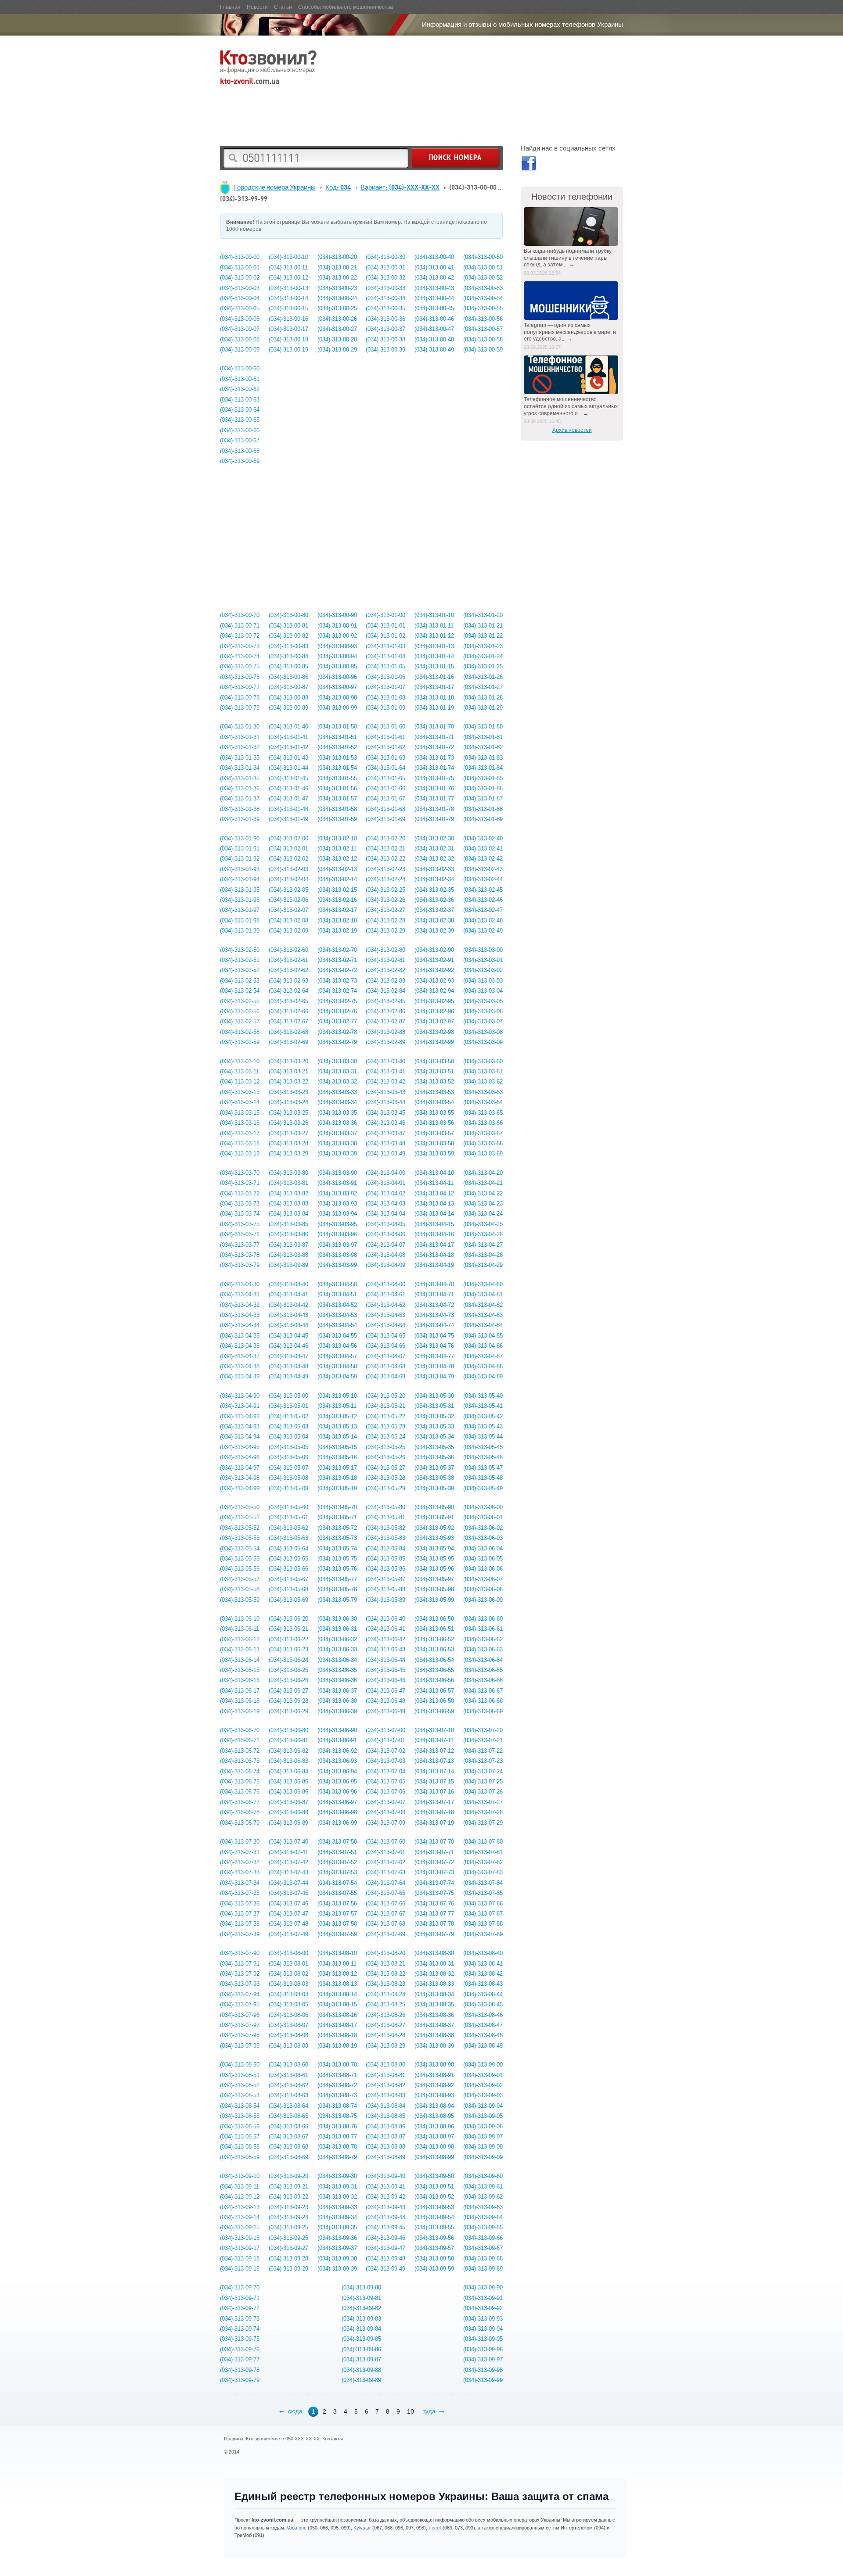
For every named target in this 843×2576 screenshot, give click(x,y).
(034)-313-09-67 (483, 2248)
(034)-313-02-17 (337, 910)
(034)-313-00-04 (240, 298)
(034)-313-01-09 (385, 708)
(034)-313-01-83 (483, 758)
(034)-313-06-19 (240, 1711)
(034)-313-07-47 (288, 1914)
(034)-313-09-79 (240, 2380)
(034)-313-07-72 (434, 1862)
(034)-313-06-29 (288, 1711)
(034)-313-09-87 (361, 2359)
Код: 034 (338, 187)
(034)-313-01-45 (288, 778)
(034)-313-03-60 (483, 1061)
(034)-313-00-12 (288, 278)
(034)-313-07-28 (483, 1812)
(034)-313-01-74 (434, 768)
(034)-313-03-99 (337, 1265)
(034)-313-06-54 (434, 1660)
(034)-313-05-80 (385, 1507)
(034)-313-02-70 (337, 950)
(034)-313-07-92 (240, 1974)
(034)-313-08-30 (434, 1953)
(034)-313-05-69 (288, 1600)
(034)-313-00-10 (288, 257)
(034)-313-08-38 (434, 2035)
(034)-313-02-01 (288, 849)
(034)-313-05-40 (483, 1396)
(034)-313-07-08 (385, 1812)
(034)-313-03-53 (434, 1092)
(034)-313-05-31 (434, 1406)
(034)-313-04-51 (337, 1294)
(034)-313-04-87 (483, 1356)
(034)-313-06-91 (337, 1740)
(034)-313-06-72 (240, 1751)
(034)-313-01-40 (288, 727)
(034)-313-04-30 (240, 1284)
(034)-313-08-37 (434, 2025)
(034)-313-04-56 (337, 1346)
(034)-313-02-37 (434, 910)
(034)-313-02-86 (385, 1011)
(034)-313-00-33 (385, 288)
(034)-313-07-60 (385, 1842)
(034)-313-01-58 (337, 809)
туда (429, 2411)
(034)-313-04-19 (434, 1265)
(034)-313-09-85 (361, 2339)
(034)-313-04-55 (337, 1336)
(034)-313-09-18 (240, 2258)
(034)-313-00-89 (288, 708)
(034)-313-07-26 (483, 1792)
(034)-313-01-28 (483, 698)
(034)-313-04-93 (240, 1426)
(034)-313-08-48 (483, 2035)
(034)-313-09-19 (240, 2269)
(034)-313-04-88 (483, 1366)
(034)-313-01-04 (385, 656)
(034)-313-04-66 (385, 1346)
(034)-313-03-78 (240, 1255)
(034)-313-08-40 (483, 1953)
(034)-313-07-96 (240, 2015)
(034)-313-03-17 (240, 1133)
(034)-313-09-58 (434, 2258)
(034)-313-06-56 (434, 1680)
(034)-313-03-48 (385, 1143)
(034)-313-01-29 (483, 708)
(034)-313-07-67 (385, 1914)
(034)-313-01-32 (240, 747)
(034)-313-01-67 (385, 798)
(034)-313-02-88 (385, 1032)
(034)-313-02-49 (483, 931)
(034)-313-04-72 (434, 1305)
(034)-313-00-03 (240, 288)
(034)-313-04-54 (337, 1325)
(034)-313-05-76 (337, 1569)
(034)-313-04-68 (385, 1366)
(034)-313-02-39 (434, 931)
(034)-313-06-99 (337, 1823)
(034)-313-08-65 (288, 2116)
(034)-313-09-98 (483, 2370)
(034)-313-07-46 (288, 1903)
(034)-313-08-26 (385, 2015)
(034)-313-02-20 (385, 838)
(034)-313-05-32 (434, 1416)
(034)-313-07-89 (483, 1934)
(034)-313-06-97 (337, 1802)
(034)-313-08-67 (288, 2137)
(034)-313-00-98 (337, 698)
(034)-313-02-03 (288, 869)
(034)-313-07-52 (337, 1862)
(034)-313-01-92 (240, 859)
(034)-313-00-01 (240, 267)
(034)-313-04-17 (434, 1245)
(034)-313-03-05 (483, 1001)
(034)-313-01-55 (337, 778)
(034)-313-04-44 (288, 1325)
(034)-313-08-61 (288, 2075)
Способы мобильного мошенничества (346, 7)
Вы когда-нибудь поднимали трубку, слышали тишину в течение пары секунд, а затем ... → (568, 258)
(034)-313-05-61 (288, 1517)
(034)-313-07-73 (434, 1872)
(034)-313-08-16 (337, 2015)
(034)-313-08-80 (385, 2065)
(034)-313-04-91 (240, 1406)
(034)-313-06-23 (288, 1649)
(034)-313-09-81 (361, 2298)
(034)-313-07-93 (240, 1984)
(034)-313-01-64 (385, 768)
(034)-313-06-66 (483, 1680)
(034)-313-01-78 (434, 809)
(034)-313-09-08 (483, 2147)
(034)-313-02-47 (483, 910)
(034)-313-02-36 (434, 900)
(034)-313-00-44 (434, 298)
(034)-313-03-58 (434, 1143)
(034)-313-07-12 (434, 1751)
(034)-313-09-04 (483, 2106)
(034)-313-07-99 (240, 2046)
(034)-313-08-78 (337, 2147)
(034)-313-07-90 (240, 1953)
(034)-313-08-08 (288, 2035)
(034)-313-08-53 (240, 2095)
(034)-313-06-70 (240, 1730)
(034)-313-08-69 (288, 2157)
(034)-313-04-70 (434, 1284)
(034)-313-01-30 (240, 727)
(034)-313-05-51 (240, 1517)
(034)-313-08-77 (337, 2137)
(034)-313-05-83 (385, 1538)
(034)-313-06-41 (385, 1629)
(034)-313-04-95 (240, 1447)
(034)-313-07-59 (337, 1934)
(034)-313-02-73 (337, 981)
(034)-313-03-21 (288, 1071)
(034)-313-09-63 (483, 2207)
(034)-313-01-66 (385, 788)
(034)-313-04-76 (434, 1346)
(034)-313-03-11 (240, 1071)
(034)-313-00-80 (288, 615)
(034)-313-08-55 (240, 2116)
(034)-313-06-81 (288, 1740)
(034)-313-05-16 (337, 1457)
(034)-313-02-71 (337, 960)
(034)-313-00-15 (288, 308)
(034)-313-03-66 (483, 1123)
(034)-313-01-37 (240, 798)
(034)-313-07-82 (483, 1862)
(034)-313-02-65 (288, 1001)
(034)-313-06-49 (385, 1711)
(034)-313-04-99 (240, 1488)
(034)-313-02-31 (434, 849)
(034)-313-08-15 (337, 2004)
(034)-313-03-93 (337, 1204)
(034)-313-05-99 (434, 1600)
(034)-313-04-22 (483, 1193)
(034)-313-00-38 (385, 339)
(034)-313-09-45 (385, 2227)
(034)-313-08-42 (483, 1974)
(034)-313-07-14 (434, 1771)
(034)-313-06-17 (240, 1691)
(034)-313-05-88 (385, 1589)
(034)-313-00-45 (434, 308)
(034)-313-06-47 (385, 1691)
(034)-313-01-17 (434, 687)
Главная (230, 7)
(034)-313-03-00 (483, 950)
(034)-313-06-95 (337, 1781)
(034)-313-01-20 (483, 615)
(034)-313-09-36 (337, 2238)
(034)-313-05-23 (385, 1426)
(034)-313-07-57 (337, 1914)
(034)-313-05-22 (385, 1416)
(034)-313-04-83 (483, 1315)
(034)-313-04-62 (385, 1305)
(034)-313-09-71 (240, 2298)
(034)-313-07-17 (434, 1802)
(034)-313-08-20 (385, 1953)
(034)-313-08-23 (385, 1984)
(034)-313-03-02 (483, 970)
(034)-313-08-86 (385, 2126)
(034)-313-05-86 (385, 1569)
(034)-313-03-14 (240, 1102)
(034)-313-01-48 (288, 809)
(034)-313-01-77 (434, 798)
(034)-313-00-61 (240, 379)
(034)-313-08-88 (385, 2147)
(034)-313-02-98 (434, 1032)
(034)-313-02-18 (337, 920)
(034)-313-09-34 (337, 2217)
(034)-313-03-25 (288, 1113)
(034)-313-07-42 (288, 1862)
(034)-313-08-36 (434, 2015)
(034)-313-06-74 (240, 1771)
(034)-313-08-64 (288, 2106)
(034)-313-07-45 (288, 1893)
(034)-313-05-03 (288, 1426)
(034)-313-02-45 (483, 890)
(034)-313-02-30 (434, 838)
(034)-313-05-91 (434, 1517)
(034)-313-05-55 (240, 1559)
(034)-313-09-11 (240, 2187)
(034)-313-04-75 (434, 1336)
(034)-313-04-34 (240, 1325)
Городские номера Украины (275, 187)
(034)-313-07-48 (288, 1924)
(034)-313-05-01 (288, 1406)
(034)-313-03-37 (337, 1133)
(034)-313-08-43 (483, 1984)
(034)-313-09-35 (337, 2227)
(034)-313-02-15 (337, 890)
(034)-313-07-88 (483, 1924)
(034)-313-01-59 (337, 819)
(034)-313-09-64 (483, 2217)
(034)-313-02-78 (337, 1032)
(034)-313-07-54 (337, 1883)
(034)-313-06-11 (240, 1629)
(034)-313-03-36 (337, 1123)
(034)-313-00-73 (240, 646)
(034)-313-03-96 (337, 1234)
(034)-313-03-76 (240, 1234)
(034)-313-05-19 (337, 1488)
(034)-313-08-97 (434, 2137)
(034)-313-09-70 (240, 2287)
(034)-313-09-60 (483, 2176)
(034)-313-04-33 (240, 1315)
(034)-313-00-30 (385, 257)
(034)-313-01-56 (337, 788)
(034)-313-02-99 (434, 1042)
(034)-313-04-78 (434, 1366)
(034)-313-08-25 (385, 2004)
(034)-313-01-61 (385, 737)
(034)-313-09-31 (337, 2187)
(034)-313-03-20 (288, 1061)
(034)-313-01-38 (240, 809)
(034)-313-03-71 (240, 1183)
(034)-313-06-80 (288, 1730)
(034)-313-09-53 (434, 2207)
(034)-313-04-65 (385, 1336)
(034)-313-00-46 (434, 319)
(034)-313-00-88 (288, 698)
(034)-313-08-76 (337, 2126)
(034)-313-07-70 (434, 1842)
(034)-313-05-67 (288, 1579)
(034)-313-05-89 (385, 1600)
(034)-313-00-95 (337, 666)
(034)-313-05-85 (385, 1559)
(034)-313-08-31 (434, 1964)
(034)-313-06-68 (483, 1701)
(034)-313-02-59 (240, 1042)
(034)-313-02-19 (337, 931)
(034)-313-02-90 (434, 950)
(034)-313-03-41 (385, 1071)
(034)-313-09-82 (361, 2308)
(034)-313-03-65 (483, 1113)
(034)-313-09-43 (385, 2207)
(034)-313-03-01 (483, 960)
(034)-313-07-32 (240, 1862)
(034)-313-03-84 (288, 1214)
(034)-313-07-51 (337, 1852)
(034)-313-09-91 (483, 2298)
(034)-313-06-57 (434, 1691)
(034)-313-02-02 (288, 859)
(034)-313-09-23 (288, 2207)
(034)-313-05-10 (337, 1396)
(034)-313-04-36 (240, 1346)
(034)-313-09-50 (434, 2176)
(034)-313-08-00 (288, 1953)
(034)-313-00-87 (288, 687)
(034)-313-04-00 (385, 1173)
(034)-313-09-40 (385, 2176)
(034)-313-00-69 (240, 461)
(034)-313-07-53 (337, 1872)
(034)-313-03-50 (434, 1061)
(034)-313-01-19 (434, 708)
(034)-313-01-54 (337, 768)
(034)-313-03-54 (434, 1102)
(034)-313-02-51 (240, 960)
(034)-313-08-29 (385, 2046)
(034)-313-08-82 (385, 2085)
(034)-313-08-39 (434, 2046)
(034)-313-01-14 (434, 656)
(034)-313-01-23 (483, 646)
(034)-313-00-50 (483, 257)
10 (411, 2411)
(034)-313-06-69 (483, 1711)
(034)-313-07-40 (288, 1842)
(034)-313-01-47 (288, 798)
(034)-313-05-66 (288, 1569)
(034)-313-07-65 (385, 1893)
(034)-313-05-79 (337, 1600)
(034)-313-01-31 (240, 737)
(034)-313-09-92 (483, 2308)
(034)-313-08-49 (483, 2046)
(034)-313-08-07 (288, 2025)
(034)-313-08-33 (434, 1984)
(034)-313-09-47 (385, 2248)
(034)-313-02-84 (385, 991)
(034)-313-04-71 (434, 1294)
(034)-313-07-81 (483, 1852)
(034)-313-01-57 (337, 798)
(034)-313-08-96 (434, 2126)
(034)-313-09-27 (288, 2248)
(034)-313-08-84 (385, 2106)
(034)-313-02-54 (240, 991)
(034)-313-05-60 (288, 1507)
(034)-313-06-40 (385, 1619)
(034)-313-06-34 (337, 1660)
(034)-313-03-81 (288, 1183)
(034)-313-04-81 (483, 1294)
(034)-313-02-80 (385, 950)
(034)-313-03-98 (337, 1255)
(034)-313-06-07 (483, 1579)
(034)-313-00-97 (337, 687)
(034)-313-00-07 (240, 329)
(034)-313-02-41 (483, 849)
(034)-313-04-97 (240, 1468)
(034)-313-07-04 (385, 1771)
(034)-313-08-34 (434, 1994)
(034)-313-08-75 (337, 2116)
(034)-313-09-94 (483, 2329)
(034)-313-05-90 (434, 1507)
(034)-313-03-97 (337, 1245)
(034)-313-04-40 (288, 1284)
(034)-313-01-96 (240, 900)
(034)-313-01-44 (288, 768)
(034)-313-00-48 (434, 339)
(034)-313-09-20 (288, 2176)
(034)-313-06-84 (288, 1771)
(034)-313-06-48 (385, 1701)
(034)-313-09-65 (483, 2227)
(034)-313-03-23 (288, 1092)
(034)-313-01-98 (240, 920)
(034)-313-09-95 (483, 2339)
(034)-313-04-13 (434, 1204)
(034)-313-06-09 (483, 1600)
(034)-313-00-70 (240, 615)
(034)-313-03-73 (240, 1204)
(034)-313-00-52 (483, 278)
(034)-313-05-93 (434, 1538)
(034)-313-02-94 (434, 991)
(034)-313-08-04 (288, 1994)
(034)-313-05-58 (240, 1589)
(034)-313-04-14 (434, 1214)
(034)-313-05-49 (483, 1488)
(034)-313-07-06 (385, 1792)
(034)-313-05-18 (337, 1478)
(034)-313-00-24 (337, 298)
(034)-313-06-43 (385, 1649)
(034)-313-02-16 (337, 900)
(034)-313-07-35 (240, 1893)
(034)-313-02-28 (385, 920)
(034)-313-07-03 (385, 1761)
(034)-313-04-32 (240, 1305)
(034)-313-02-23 (385, 869)
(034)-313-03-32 (337, 1082)
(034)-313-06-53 (434, 1649)
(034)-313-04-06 (385, 1234)
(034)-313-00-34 (385, 298)
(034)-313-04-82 (483, 1305)
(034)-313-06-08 (483, 1589)
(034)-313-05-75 (337, 1559)
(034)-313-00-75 (240, 666)
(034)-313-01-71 (434, 737)
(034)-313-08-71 (337, 2075)
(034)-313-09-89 (361, 2380)
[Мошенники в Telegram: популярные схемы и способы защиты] (572, 301)
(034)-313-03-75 (240, 1224)
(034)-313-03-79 (240, 1265)
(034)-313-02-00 (288, 838)
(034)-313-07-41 (288, 1852)
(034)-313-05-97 (434, 1579)
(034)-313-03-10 (240, 1061)
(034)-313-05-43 (483, 1426)
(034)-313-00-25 (337, 308)
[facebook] (528, 165)
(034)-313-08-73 (337, 2095)
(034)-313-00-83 (288, 646)
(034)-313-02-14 (337, 879)
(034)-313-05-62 (288, 1528)
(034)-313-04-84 (483, 1325)
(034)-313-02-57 (240, 1021)
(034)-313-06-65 (483, 1670)
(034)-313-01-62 (385, 747)
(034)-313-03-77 (240, 1245)
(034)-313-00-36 (385, 319)
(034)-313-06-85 (288, 1781)
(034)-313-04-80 (483, 1284)
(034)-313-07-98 (240, 2035)
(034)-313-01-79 (434, 819)
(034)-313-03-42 (385, 1082)
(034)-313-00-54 (483, 298)
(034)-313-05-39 (434, 1488)
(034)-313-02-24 (385, 879)
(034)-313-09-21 (288, 2187)
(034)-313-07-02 (385, 1751)
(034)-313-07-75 (434, 1893)
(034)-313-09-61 (483, 2187)
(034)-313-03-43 (385, 1092)
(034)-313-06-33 (337, 1649)
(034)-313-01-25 (483, 666)
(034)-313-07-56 (337, 1903)
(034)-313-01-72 (434, 747)
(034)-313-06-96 (337, 1792)
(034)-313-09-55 (434, 2227)
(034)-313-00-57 (483, 329)
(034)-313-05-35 (434, 1447)
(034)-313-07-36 (240, 1903)
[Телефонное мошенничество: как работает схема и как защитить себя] (572, 375)
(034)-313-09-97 (483, 2359)
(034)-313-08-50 (240, 2065)
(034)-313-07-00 (385, 1730)
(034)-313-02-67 (288, 1021)
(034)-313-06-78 (240, 1812)
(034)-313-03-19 (240, 1153)
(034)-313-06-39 (337, 1711)
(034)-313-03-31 (337, 1071)
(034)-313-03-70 (240, 1173)
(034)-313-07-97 (240, 2025)
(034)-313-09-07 (483, 2137)
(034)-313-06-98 (337, 1812)
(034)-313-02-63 (288, 981)
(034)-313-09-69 (483, 2269)
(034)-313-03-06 (483, 1011)
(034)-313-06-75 (240, 1781)
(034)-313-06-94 (337, 1771)
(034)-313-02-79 (337, 1042)
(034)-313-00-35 (385, 308)
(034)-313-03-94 (337, 1214)
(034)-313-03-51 (434, 1071)
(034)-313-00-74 (240, 656)
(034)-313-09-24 (288, 2217)
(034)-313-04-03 (385, 1204)
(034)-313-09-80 (361, 2287)
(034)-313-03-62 (483, 1082)
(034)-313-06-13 (240, 1649)
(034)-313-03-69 (483, 1153)
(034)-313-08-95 (434, 2116)
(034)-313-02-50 (240, 950)
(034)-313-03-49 (385, 1153)
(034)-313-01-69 (385, 819)
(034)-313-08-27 (385, 2025)
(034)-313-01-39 (240, 819)
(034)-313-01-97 (240, 910)
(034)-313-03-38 (337, 1143)
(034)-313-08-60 (288, 2065)
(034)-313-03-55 (434, 1113)
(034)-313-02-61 (288, 960)
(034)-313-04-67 (385, 1356)
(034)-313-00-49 (434, 350)
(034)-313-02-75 (337, 1001)
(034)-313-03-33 (337, 1092)
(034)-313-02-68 (288, 1032)
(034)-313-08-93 (434, 2095)
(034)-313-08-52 (240, 2085)
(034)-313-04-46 (288, 1346)
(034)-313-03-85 (288, 1224)
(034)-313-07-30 (240, 1842)
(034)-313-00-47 (434, 329)
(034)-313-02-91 (434, 960)
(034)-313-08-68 (288, 2147)
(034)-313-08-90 (434, 2065)
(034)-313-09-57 (434, 2248)
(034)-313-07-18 (434, 1812)
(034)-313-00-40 (434, 257)
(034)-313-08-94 (434, 2106)
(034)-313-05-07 (288, 1468)
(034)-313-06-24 (288, 1660)
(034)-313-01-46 (288, 788)
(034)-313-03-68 (483, 1143)
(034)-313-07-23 (483, 1761)
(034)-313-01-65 (385, 778)
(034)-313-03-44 (385, 1102)
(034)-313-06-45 (385, 1670)
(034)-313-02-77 (337, 1021)
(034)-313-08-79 (337, 2157)
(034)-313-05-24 (385, 1437)
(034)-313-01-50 (337, 727)
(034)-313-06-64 (483, 1660)
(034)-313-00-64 (240, 410)
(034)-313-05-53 (240, 1538)
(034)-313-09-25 (288, 2227)
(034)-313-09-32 (337, 2197)
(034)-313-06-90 (337, 1730)
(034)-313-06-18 (240, 1701)
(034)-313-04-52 (337, 1305)
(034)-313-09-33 (337, 2207)
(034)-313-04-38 (240, 1366)
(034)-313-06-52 (434, 1639)
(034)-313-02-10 (337, 838)
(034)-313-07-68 (385, 1924)
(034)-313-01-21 (483, 626)
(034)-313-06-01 (483, 1517)
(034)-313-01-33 (240, 758)
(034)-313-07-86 (483, 1903)
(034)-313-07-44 (288, 1883)
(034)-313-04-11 (434, 1183)
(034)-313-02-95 (434, 1001)
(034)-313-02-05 (288, 890)
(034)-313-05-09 (288, 1488)
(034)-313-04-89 (483, 1376)
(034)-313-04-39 (240, 1376)
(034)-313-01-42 (288, 747)
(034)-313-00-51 (483, 267)
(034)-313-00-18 (288, 339)
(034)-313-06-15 (240, 1670)
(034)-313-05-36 (434, 1457)
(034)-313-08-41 (483, 1964)
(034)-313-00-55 (483, 308)
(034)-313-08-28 (385, 2035)
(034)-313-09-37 (337, 2248)
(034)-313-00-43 (434, 288)
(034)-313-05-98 (434, 1589)
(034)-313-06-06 (483, 1569)
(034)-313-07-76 (434, 1903)
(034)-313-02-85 (385, 1001)
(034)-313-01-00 (385, 615)
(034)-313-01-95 (240, 890)
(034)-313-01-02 (385, 636)
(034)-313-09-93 (483, 2319)
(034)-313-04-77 (434, 1356)
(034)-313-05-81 (385, 1517)
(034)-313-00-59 (483, 350)
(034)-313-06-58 (434, 1701)
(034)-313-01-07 (385, 687)
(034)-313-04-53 (337, 1315)
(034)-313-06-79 (240, 1823)
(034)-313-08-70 (337, 2065)
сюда (295, 2411)
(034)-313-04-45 (288, 1336)
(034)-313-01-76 (434, 788)
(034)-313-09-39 (337, 2269)
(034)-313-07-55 (337, 1893)
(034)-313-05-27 (385, 1468)
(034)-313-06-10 (240, 1619)
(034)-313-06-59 (434, 1711)
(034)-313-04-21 (483, 1183)
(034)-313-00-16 (288, 319)
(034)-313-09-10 (240, 2176)
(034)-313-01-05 (385, 666)
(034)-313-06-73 (240, 1761)
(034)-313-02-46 (483, 900)
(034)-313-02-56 (240, 1011)
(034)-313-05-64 (288, 1548)
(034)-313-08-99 (434, 2157)
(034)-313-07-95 (240, 2004)
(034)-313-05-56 (240, 1569)
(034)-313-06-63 (483, 1649)
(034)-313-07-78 (434, 1924)
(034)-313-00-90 (337, 615)
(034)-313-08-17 (337, 2025)
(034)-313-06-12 (240, 1639)
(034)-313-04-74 (434, 1325)
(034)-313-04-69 (385, 1376)
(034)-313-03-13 (240, 1092)
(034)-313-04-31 (240, 1294)
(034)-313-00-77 (240, 687)
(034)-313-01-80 (483, 727)
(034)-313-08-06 (288, 2015)
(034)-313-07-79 (434, 1934)
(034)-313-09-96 (483, 2349)
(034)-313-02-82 (385, 970)
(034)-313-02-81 (385, 960)
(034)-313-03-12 (240, 1082)
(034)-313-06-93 (337, 1761)
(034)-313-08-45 (483, 2004)
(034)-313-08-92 (434, 2085)
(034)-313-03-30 (337, 1061)
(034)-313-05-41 (483, 1406)
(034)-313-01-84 (483, 768)
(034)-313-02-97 (434, 1021)
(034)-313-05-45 (483, 1447)
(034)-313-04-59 (337, 1376)
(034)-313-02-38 (434, 920)
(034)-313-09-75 (240, 2339)
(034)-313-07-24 (483, 1771)
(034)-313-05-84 (385, 1548)
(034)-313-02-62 (288, 970)
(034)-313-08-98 (434, 2147)
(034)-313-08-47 (483, 2025)
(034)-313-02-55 (240, 1001)
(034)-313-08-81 (385, 2075)
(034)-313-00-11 (288, 267)
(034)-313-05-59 (240, 1600)
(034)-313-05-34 (434, 1437)
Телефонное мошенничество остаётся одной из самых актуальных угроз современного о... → (571, 406)
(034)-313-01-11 (434, 626)
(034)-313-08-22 (385, 1974)
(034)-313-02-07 (288, 910)
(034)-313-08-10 (337, 1953)
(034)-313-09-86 (361, 2349)
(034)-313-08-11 (337, 1964)
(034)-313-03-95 (337, 1224)
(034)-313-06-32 (337, 1639)
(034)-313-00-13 (288, 288)
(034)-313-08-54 (240, 2106)
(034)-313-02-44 (483, 879)
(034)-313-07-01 (385, 1740)
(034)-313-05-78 (337, 1589)
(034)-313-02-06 (288, 900)
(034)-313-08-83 (385, 2095)
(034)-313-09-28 (288, 2258)
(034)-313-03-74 (240, 1214)
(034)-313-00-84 (288, 656)
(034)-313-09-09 (483, 2157)
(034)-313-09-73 (240, 2319)
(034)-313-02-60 (288, 950)
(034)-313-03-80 (288, 1173)
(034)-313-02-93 (434, 981)
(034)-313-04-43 (288, 1315)
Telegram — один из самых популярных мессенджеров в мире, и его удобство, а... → (570, 332)
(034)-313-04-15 (434, 1224)
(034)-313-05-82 (385, 1528)
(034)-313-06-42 (385, 1639)
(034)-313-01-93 (240, 869)
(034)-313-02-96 (434, 1011)
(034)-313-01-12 (434, 636)
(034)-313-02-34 (434, 879)
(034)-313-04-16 (434, 1234)
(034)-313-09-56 (434, 2238)
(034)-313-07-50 (337, 1842)
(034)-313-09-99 (483, 2380)
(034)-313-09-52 (434, 2197)
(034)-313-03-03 (483, 981)
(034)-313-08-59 (240, 2157)
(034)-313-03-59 (434, 1153)
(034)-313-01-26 (483, 677)
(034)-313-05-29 (385, 1488)
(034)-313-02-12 (337, 859)
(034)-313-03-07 (483, 1021)
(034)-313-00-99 (337, 708)
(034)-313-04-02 (385, 1193)
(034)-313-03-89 (288, 1265)
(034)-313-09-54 (434, 2217)
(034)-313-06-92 (337, 1751)
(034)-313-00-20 (337, 257)
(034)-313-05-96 (434, 1569)
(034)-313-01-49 (288, 819)
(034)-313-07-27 (483, 1802)
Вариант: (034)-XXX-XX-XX (400, 187)
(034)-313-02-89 (385, 1042)
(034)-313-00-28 (337, 339)
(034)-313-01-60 (385, 727)
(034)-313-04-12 (434, 1193)
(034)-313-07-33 (240, 1872)
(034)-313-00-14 (288, 298)
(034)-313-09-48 (385, 2258)
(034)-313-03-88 (288, 1255)
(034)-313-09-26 (288, 2238)
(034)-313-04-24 (483, 1214)
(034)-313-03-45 (385, 1113)
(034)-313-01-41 (288, 737)
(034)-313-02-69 (288, 1042)
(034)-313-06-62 (483, 1639)
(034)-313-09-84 (361, 2329)
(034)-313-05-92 (434, 1528)
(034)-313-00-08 (240, 339)
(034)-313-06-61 (483, 1629)
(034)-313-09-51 (434, 2187)
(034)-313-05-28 (385, 1478)
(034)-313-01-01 (385, 626)
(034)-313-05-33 (434, 1426)
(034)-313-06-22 (288, 1639)
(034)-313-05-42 (483, 1416)
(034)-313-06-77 (240, 1802)
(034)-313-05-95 (434, 1559)
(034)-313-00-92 (337, 636)
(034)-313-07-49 (288, 1934)
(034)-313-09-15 (240, 2227)
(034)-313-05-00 (288, 1396)
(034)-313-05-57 (240, 1579)
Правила (234, 2439)
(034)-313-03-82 (288, 1193)
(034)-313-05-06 (288, 1457)
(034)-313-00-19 (288, 350)
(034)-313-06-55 (434, 1670)
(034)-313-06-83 (288, 1761)
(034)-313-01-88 (483, 809)
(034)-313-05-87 (385, 1579)
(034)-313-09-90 (483, 2287)
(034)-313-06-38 (337, 1701)
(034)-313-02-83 (385, 981)
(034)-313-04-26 (483, 1234)
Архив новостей (572, 430)
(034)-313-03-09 (483, 1042)
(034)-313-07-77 (434, 1914)
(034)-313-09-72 (240, 2308)
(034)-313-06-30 (337, 1619)
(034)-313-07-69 (385, 1934)
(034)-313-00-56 (483, 319)
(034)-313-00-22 (337, 278)
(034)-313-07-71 (434, 1852)
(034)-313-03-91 (337, 1183)
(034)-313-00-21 (337, 267)
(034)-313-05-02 (288, 1416)
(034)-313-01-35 (240, 778)
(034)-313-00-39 (385, 350)
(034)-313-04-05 (385, 1224)
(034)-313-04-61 (385, 1294)
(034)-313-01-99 (240, 931)
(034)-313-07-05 (385, 1781)
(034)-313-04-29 (483, 1265)
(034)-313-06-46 (385, 1680)
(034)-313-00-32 (385, 278)
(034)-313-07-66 (385, 1903)
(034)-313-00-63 (240, 400)
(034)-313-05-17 (337, 1468)
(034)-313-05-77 (337, 1579)
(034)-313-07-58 (337, 1924)
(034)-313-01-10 (434, 615)
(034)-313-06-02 (483, 1528)
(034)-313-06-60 (483, 1619)
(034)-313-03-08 (483, 1032)
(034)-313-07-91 (240, 1964)
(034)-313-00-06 (240, 319)
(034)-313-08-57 (240, 2137)
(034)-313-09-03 (483, 2095)
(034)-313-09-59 (434, 2269)
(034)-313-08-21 (385, 1964)
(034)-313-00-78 (240, 698)
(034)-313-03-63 (483, 1092)
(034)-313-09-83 (361, 2319)
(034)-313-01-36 (240, 788)
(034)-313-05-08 (288, 1478)
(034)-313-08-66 (288, 2126)
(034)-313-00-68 (240, 451)
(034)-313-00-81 (288, 626)
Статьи (283, 7)
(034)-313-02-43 (483, 869)
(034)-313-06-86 (288, 1792)
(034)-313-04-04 (385, 1214)
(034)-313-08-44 (483, 1994)
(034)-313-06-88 (288, 1812)
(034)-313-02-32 (434, 859)
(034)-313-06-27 (288, 1691)
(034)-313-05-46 (483, 1457)
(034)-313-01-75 (434, 778)
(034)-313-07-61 (385, 1852)
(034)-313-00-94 (337, 656)
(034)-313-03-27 (288, 1133)
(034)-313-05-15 (337, 1447)
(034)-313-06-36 (337, 1680)
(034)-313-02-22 (385, 859)
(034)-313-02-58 (240, 1032)
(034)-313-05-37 (434, 1468)
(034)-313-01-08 (385, 698)
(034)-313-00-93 (337, 646)
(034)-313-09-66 (483, 2238)
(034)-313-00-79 (240, 708)
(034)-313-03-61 (483, 1071)
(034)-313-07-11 (434, 1740)
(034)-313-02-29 (385, 931)
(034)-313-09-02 (483, 2085)
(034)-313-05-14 (337, 1437)
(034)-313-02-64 (288, 991)
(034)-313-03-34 (337, 1102)
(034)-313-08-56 (240, 2126)
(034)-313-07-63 (385, 1872)
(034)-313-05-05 (288, 1447)
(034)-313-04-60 (385, 1284)
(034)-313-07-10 (434, 1730)
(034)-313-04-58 (337, 1366)
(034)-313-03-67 (483, 1133)
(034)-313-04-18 (434, 1255)
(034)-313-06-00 (483, 1507)
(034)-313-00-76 (240, 677)
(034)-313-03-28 (288, 1143)
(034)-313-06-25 (288, 1670)
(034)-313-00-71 (240, 626)
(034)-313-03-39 (337, 1153)
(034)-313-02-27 (385, 910)
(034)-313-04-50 (337, 1284)
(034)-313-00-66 (240, 430)
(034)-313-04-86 (483, 1346)
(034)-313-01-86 (483, 788)
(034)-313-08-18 (337, 2035)
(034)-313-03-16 (240, 1123)
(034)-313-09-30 (337, 2176)
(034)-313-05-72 (337, 1528)
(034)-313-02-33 (434, 869)
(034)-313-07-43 (288, 1872)
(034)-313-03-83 (288, 1204)
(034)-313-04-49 (288, 1376)
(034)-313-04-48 (288, 1366)
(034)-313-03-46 (385, 1123)
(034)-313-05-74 (337, 1548)
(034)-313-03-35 (337, 1113)
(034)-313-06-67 (483, 1691)
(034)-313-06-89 (288, 1823)
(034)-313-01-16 (434, 677)
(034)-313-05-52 (240, 1528)
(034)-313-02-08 (288, 920)
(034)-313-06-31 (337, 1629)
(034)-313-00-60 (240, 368)
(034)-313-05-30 (434, 1396)
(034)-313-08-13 (337, 1984)
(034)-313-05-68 (288, 1589)
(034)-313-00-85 (288, 666)
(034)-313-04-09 (385, 1265)
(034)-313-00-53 (483, 288)
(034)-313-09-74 (240, 2329)
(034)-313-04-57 (337, 1356)
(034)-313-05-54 (240, 1548)
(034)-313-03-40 (385, 1061)
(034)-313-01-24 (483, 656)
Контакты (333, 2439)
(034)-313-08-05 (288, 2004)
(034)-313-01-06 (385, 677)
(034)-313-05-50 (240, 1507)
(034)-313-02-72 (337, 970)
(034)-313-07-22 (483, 1751)
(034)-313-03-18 (240, 1143)
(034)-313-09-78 (240, 2370)
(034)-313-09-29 (288, 2269)
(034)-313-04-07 (385, 1245)
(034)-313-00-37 (385, 329)
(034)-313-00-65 (240, 420)
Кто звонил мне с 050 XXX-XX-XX (283, 2439)
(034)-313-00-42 (434, 278)
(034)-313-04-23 (483, 1204)
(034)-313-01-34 (240, 768)
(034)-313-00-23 (337, 288)
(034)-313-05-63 (288, 1538)
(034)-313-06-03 (483, 1538)
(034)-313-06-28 (288, 1701)
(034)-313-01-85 (483, 778)
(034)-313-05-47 (483, 1468)
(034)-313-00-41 (434, 267)
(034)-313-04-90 (240, 1396)
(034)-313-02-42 (483, 859)
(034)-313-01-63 (385, 758)
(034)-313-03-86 (288, 1234)
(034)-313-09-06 (483, 2126)
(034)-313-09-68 (483, 2258)
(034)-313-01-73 (434, 758)
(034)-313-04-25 (483, 1224)
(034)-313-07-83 (483, 1872)
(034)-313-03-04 (483, 991)
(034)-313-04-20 (483, 1173)
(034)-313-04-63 (385, 1315)
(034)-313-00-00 (240, 257)
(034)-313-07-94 (240, 1994)
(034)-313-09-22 (288, 2197)
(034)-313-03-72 (240, 1193)
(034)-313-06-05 (483, 1559)
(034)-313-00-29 (337, 350)
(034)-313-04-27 (483, 1245)
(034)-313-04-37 (240, 1356)
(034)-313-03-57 (434, 1133)
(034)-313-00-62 (240, 389)
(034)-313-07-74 (434, 1883)
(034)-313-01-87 (483, 798)
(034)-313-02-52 (240, 970)
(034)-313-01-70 (434, 727)
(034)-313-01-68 (385, 809)
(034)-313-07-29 (483, 1823)
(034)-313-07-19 (434, 1823)
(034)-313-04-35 (240, 1336)
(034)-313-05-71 (337, 1517)
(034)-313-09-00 (483, 2065)
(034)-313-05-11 (337, 1406)
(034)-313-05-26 (385, 1457)
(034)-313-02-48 (483, 920)
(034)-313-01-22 (483, 636)
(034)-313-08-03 (288, 1984)
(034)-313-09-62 (483, 2197)
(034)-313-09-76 (240, 2349)
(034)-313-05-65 (288, 1559)
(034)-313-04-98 (240, 1478)
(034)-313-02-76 (337, 1011)
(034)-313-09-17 (240, 2248)
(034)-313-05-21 (385, 1406)
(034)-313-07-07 (385, 1802)
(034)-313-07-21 (483, 1740)
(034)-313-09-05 (483, 2116)
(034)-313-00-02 (240, 278)
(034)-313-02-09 (288, 931)
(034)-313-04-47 (288, 1356)
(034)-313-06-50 (434, 1619)
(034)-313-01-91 (240, 849)
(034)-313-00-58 (483, 339)
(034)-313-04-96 (240, 1457)
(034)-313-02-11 (337, 849)
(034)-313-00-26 (337, 319)
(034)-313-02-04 (288, 879)
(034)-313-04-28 (483, 1255)
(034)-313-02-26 (385, 900)
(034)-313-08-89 (385, 2157)
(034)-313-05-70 (337, 1507)
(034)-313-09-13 (240, 2207)
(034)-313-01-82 (483, 747)
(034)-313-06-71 (240, 1740)
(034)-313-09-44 (385, 2217)
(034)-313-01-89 (483, 819)
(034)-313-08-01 (288, 1964)
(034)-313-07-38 (240, 1924)
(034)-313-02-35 (434, 890)
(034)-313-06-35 (337, 1670)
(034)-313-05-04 (288, 1437)
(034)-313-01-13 (434, 646)
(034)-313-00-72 (240, 636)
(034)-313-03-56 (434, 1123)
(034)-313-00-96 (337, 677)
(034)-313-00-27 (337, 329)
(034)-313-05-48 (483, 1478)
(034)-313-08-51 (240, 2075)
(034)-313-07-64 (385, 1883)
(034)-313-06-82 (288, 1751)
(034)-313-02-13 (337, 869)
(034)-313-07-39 (240, 1934)
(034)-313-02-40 (483, 838)
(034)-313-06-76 (240, 1792)
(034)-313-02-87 (385, 1021)
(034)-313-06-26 (288, 1680)
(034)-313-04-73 (434, 1315)
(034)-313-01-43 (288, 758)
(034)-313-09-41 (385, 2187)
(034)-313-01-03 (385, 646)
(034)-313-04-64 (385, 1325)
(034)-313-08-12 (337, 1974)
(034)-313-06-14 (240, 1660)
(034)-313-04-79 (434, 1376)
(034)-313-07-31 (240, 1852)
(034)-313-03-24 (288, 1102)
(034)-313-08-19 (337, 2046)
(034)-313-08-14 (337, 1994)
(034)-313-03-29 (288, 1153)
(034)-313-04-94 (240, 1437)
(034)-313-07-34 (240, 1883)
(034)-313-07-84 (483, 1883)
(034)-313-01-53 (337, 758)
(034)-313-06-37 (337, 1691)
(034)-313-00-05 (240, 308)
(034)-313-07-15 (434, 1781)
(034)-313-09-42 (385, 2197)
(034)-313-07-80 (483, 1842)
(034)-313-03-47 (385, 1133)
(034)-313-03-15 (240, 1113)
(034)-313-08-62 (288, 2085)
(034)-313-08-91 (434, 2075)
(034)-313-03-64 (483, 1102)
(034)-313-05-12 (337, 1416)
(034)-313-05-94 (434, 1548)
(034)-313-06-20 (288, 1619)
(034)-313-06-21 (288, 1629)
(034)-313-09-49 (385, 2269)
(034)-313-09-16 (240, 2238)
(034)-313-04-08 (385, 1255)
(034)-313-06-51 (434, 1629)
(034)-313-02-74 (337, 991)
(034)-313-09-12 (240, 2197)
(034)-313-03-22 (288, 1082)
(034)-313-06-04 (483, 1548)
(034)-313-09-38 (337, 2258)
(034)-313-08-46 (483, 2015)
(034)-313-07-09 (385, 1823)
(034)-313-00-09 (240, 350)
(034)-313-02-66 (288, 1011)
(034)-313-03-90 (337, 1173)
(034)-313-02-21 (385, 849)
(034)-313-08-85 (385, 2116)
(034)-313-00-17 (288, 329)
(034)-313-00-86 (288, 677)
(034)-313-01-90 (240, 838)
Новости (257, 7)
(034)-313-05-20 (385, 1396)
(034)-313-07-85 (483, 1893)
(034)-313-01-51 (337, 737)
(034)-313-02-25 (385, 890)
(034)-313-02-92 (434, 970)
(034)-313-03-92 (337, 1193)
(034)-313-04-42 (288, 1305)
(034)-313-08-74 (337, 2106)
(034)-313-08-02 (288, 1974)
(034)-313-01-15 (434, 666)
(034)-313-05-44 (483, 1437)
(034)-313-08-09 (288, 2046)
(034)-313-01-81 (483, 737)
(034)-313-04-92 (240, 1416)
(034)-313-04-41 (288, 1294)
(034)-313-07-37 (240, 1914)
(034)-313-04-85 (483, 1336)
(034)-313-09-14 (240, 2217)
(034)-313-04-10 (434, 1173)
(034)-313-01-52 (337, 747)
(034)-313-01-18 (434, 698)
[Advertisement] (380, 108)
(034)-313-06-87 (288, 1802)
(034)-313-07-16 (434, 1792)
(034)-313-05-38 (434, 1478)
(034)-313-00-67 (240, 440)
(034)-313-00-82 (288, 636)
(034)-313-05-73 (337, 1538)
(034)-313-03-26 (288, 1123)
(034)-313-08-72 (337, 2085)
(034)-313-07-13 (434, 1761)
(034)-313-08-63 (288, 2095)
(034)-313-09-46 (385, 2238)
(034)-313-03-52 (434, 1082)
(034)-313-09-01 (483, 2075)
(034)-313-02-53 (240, 981)
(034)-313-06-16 (240, 1680)
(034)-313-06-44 (385, 1660)
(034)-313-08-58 (240, 2147)
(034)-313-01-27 (483, 687)
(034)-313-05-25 (385, 1447)
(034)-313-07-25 (483, 1781)
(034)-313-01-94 (240, 879)
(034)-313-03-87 (288, 1245)
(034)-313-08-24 (385, 1994)
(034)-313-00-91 (337, 626)
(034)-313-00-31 (385, 267)
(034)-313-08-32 (434, 1974)
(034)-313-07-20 (483, 1730)
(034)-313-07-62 (385, 1862)
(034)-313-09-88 (361, 2370)
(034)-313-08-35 (434, 2004)
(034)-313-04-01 (385, 1183)
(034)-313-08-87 (385, 2137)
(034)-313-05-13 (337, 1426)
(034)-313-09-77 (240, 2359)
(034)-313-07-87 (483, 1914)
